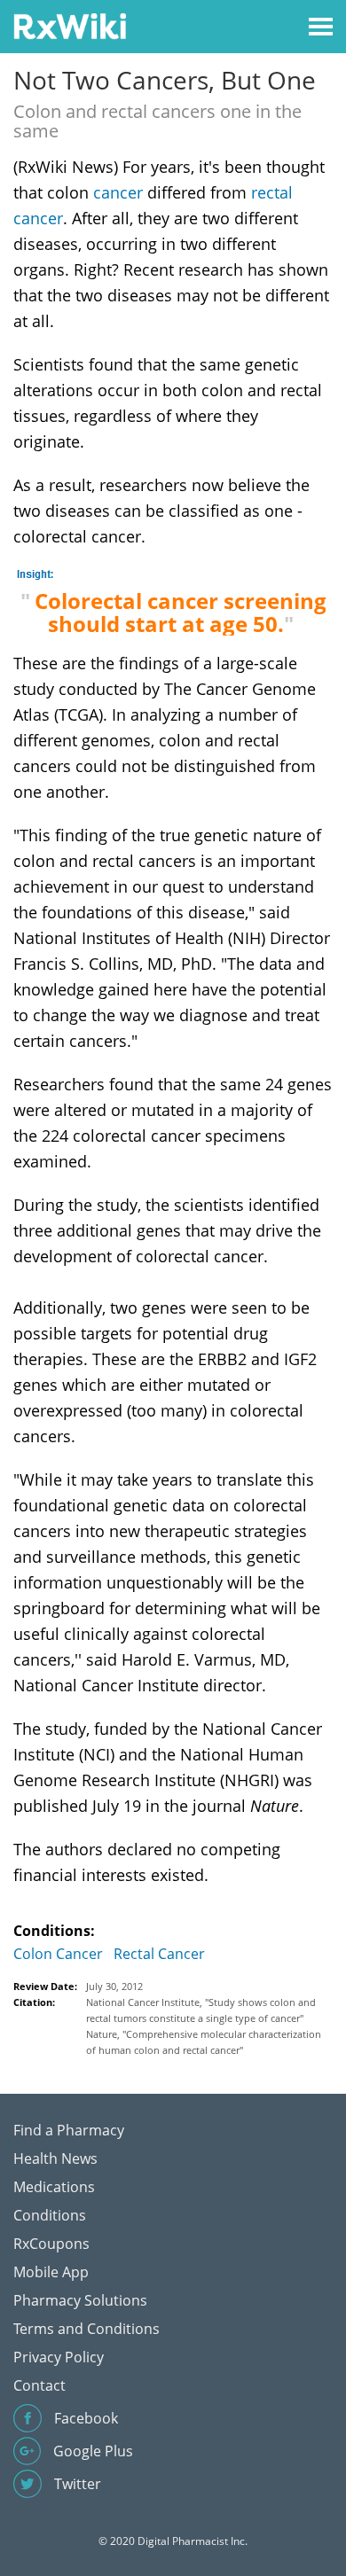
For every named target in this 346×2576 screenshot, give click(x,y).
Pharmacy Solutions (80, 2300)
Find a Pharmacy (69, 2130)
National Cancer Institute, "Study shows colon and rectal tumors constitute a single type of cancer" (201, 2010)
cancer (118, 192)
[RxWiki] (70, 25)
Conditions (50, 2215)
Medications (54, 2187)
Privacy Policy (59, 2357)
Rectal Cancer (159, 1954)
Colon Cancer (58, 1954)
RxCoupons (51, 2244)
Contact (39, 2385)
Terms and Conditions (86, 2329)
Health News (55, 2158)
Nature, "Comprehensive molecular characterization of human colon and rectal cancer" (204, 2042)
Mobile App (51, 2272)
